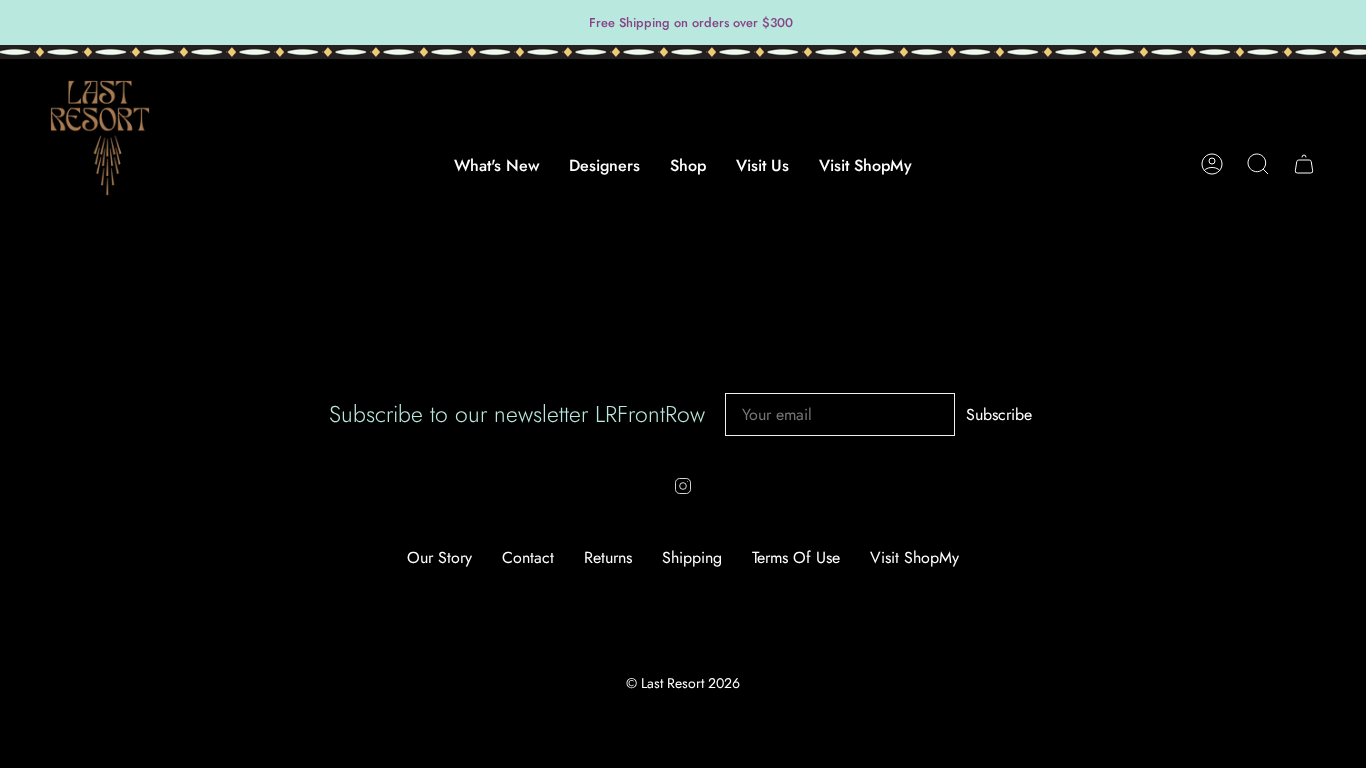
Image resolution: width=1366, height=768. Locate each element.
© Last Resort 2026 (683, 683)
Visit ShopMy (914, 557)
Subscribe (999, 415)
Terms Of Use (796, 557)
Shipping (692, 557)
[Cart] (1304, 164)
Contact (528, 557)
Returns (608, 557)
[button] (604, 175)
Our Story (439, 557)
